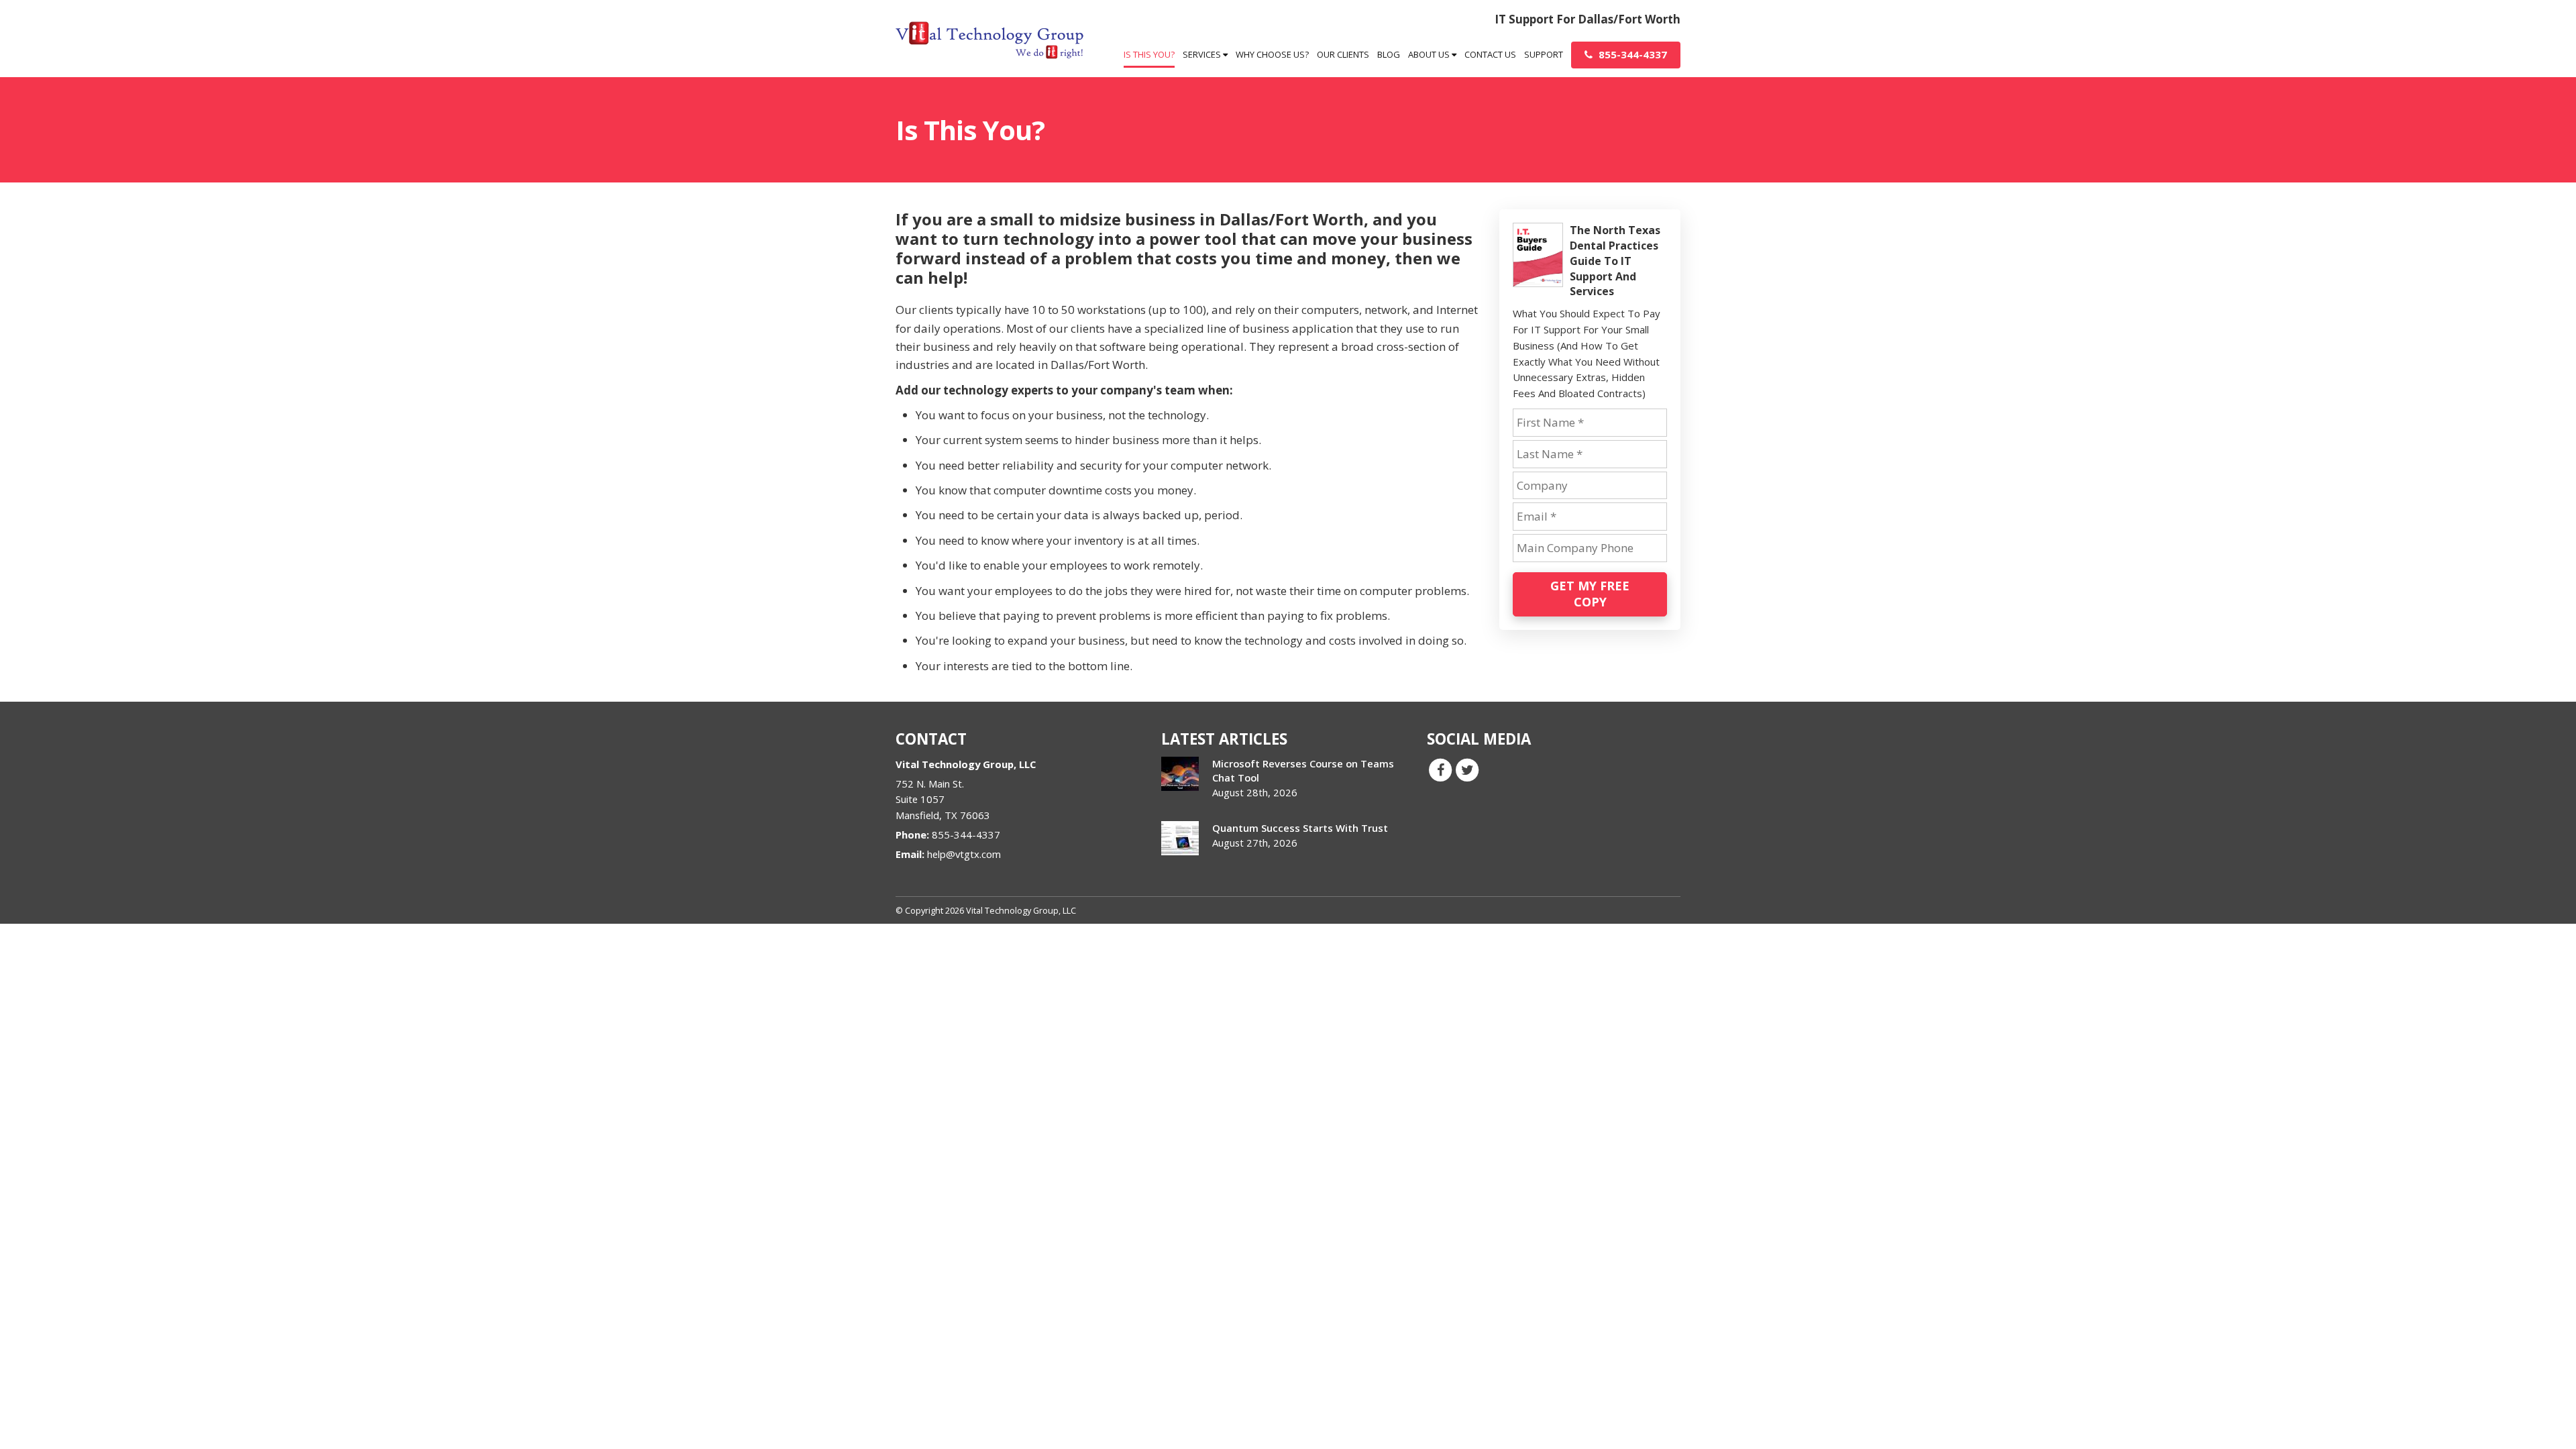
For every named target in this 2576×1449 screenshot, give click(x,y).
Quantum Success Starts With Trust (1300, 828)
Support (1544, 54)
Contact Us (1490, 54)
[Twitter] (1467, 769)
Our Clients (1343, 54)
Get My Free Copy (1590, 594)
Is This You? (1149, 54)
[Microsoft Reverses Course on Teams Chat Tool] (1180, 774)
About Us (1430, 54)
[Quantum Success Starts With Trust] (1180, 838)
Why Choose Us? (1272, 54)
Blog (1389, 54)
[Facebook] (1440, 769)
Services (1203, 54)
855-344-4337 (1631, 54)
